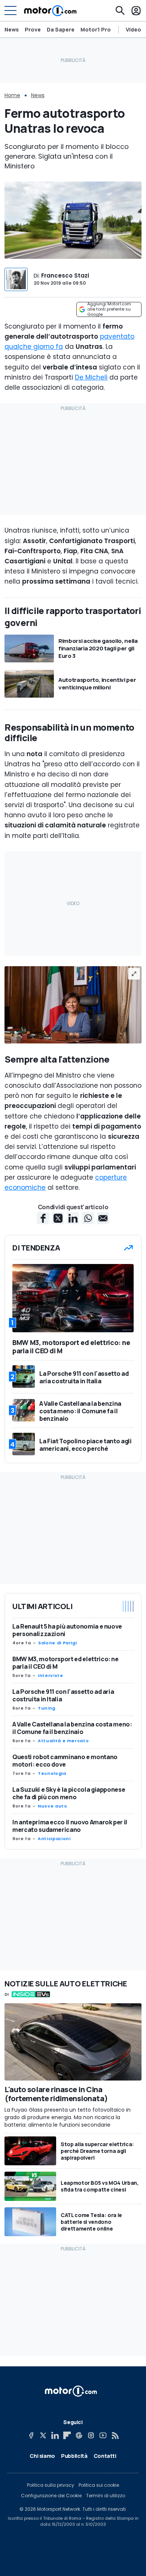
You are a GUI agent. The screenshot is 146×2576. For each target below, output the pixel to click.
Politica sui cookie (99, 2485)
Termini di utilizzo (106, 2496)
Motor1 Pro (96, 29)
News (12, 29)
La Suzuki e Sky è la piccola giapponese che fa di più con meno (69, 1793)
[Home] (50, 11)
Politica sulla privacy (51, 2485)
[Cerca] (120, 11)
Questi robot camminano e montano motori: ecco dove (65, 1761)
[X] (43, 2435)
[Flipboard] (67, 2435)
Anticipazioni (54, 1839)
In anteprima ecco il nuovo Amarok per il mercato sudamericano (70, 1826)
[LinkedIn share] (73, 1218)
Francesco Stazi (65, 275)
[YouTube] (103, 2435)
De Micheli (91, 377)
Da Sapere (61, 29)
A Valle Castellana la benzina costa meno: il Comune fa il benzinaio (72, 1728)
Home (12, 95)
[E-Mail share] (103, 1218)
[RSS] (115, 2435)
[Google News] (79, 2435)
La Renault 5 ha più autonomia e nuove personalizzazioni (67, 1630)
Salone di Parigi (57, 1643)
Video (133, 30)
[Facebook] (31, 2435)
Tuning (47, 1708)
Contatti (105, 2456)
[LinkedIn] (55, 2435)
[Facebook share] (43, 1218)
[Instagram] (91, 2435)
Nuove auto (52, 1806)
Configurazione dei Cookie (51, 2496)
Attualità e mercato (63, 1741)
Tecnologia (52, 1773)
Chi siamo (42, 2456)
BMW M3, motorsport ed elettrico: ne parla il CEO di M (66, 1663)
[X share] (58, 1218)
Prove (33, 29)
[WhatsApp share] (88, 1218)
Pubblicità (74, 2456)
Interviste (50, 1675)
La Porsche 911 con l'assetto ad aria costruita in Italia (63, 1695)
